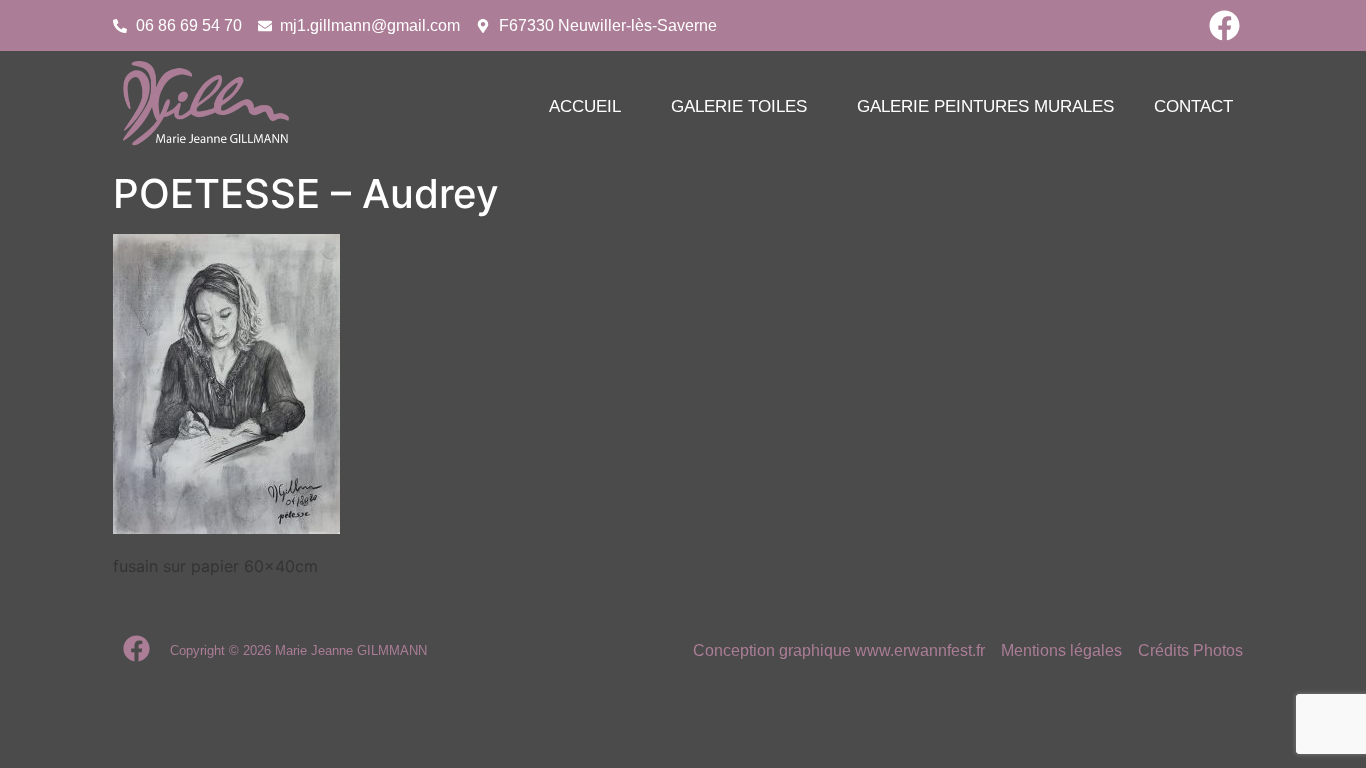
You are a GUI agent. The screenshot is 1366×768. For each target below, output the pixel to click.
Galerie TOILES (739, 106)
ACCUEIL (585, 106)
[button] (590, 106)
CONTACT (1193, 106)
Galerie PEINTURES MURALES (985, 106)
